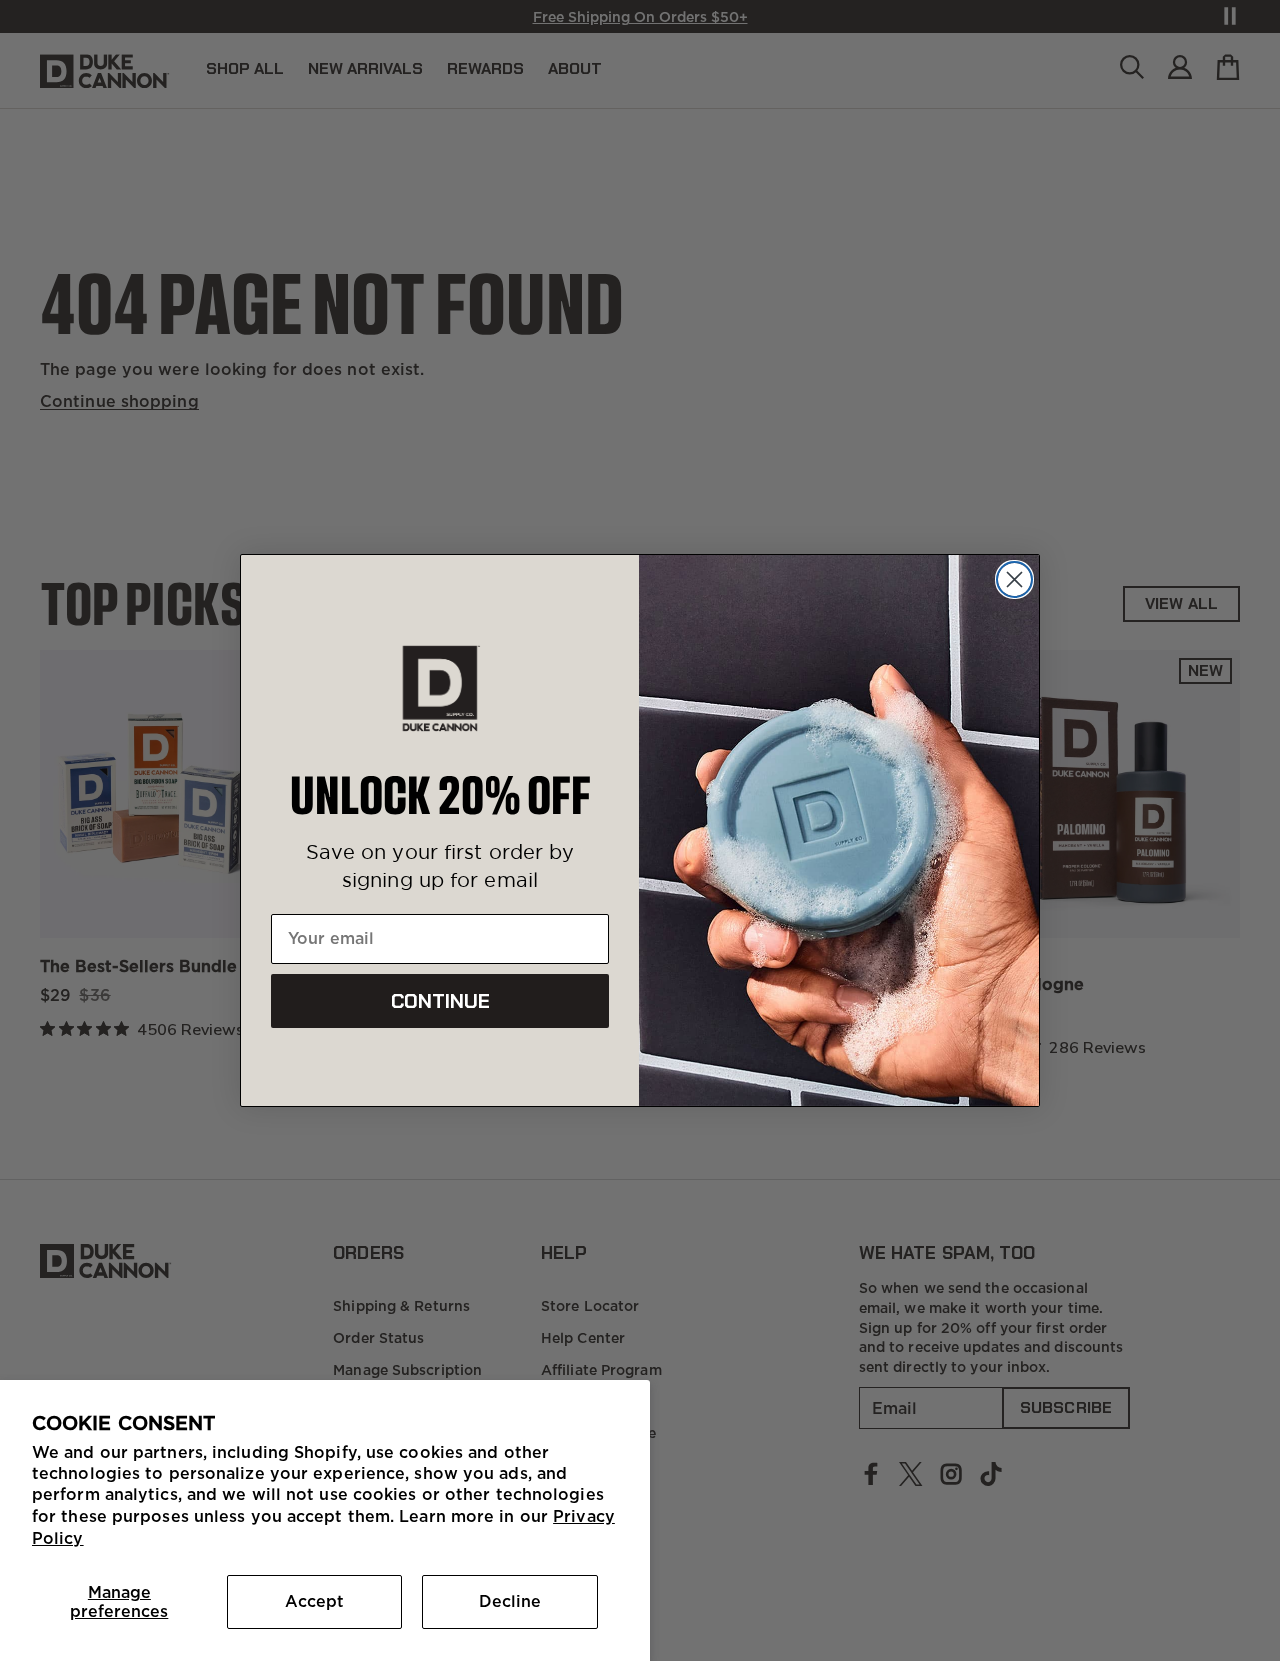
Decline (510, 1601)
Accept (314, 1601)
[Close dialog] (1014, 579)
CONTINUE (440, 1001)
